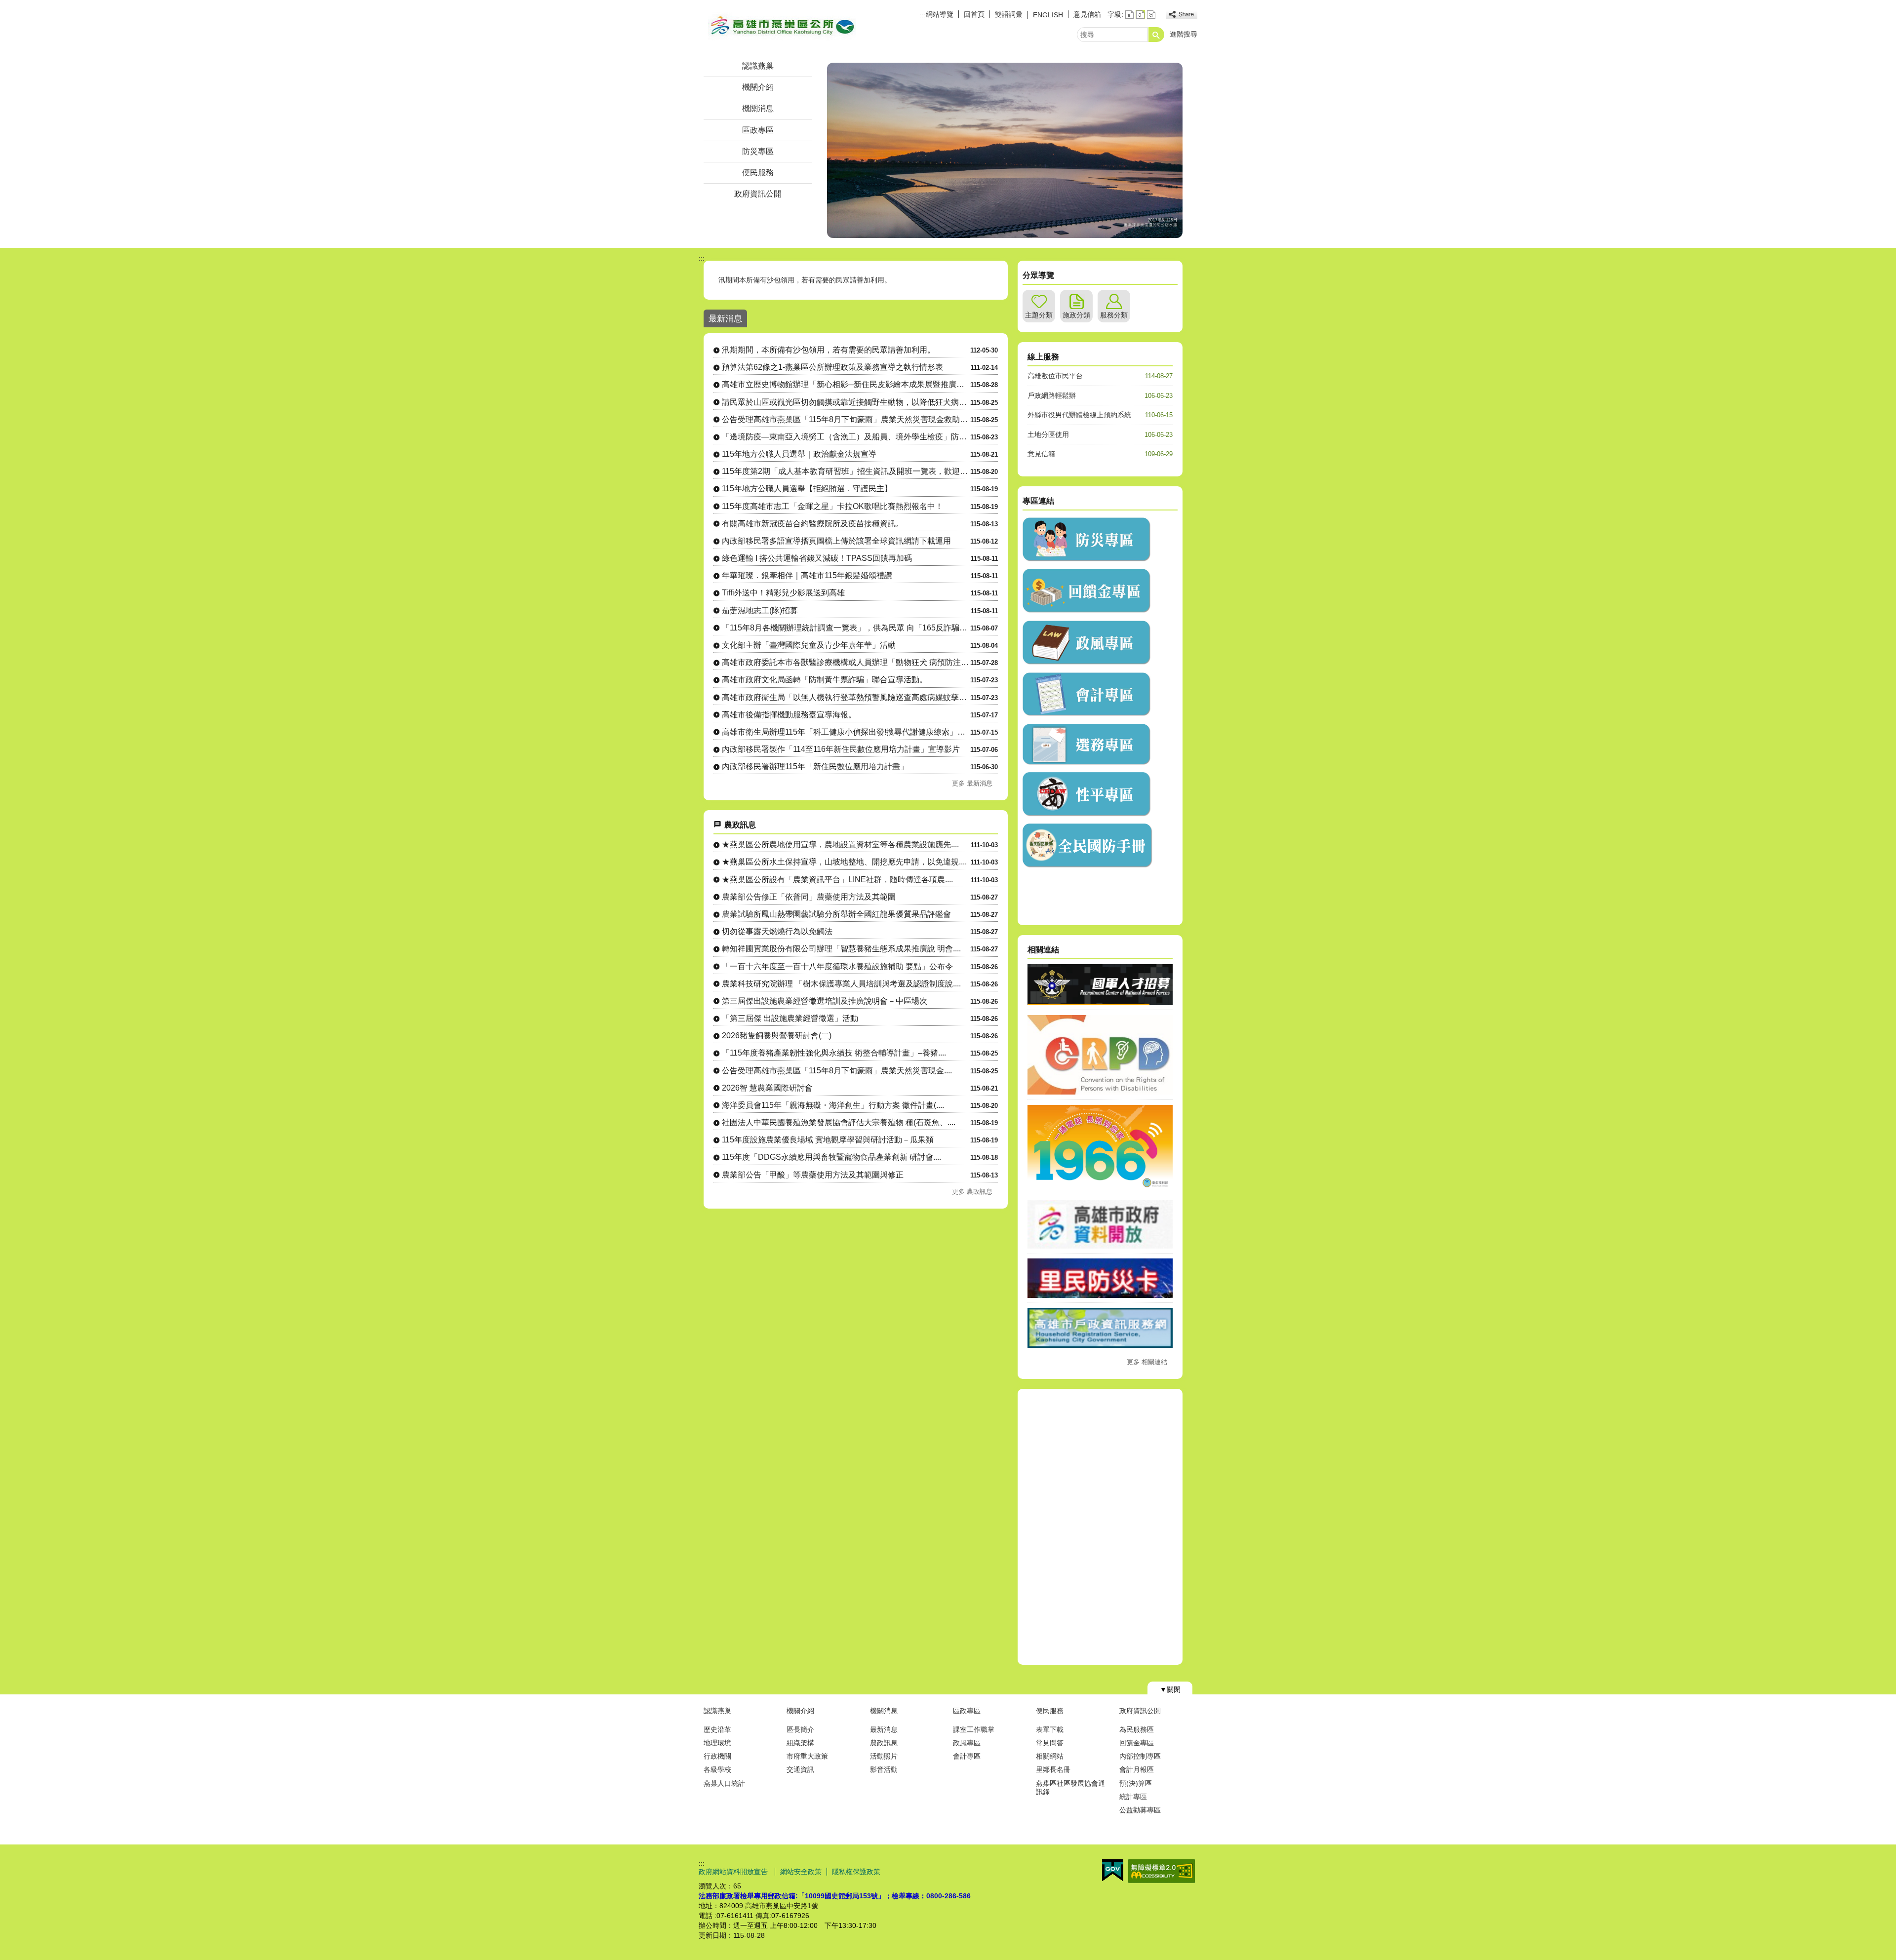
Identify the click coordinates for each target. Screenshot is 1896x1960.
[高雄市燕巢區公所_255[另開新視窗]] (1087, 814)
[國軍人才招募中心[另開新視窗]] (1100, 1003)
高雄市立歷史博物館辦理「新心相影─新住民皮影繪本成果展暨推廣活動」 (846, 384)
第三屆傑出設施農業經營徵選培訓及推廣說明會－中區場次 (825, 1001)
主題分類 (1039, 315)
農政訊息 (884, 1743)
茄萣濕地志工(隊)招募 (760, 610)
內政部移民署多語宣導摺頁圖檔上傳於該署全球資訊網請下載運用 (836, 541)
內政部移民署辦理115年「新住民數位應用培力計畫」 (815, 766)
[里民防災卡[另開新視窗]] (1100, 1295)
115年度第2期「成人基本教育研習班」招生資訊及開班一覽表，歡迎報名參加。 (846, 471)
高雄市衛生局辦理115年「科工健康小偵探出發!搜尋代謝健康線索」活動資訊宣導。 (846, 732)
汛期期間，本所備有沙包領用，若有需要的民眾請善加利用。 (829, 350)
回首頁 (974, 14)
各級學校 (717, 1769)
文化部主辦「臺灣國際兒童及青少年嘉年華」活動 (809, 645)
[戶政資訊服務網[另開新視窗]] (1100, 1345)
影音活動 (884, 1769)
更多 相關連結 (1147, 1362)
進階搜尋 (1184, 34)
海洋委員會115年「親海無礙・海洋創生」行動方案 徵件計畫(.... (833, 1105)
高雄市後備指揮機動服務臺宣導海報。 (789, 715)
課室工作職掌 (974, 1729)
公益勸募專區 (1140, 1810)
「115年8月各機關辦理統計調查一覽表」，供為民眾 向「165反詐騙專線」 (846, 628)
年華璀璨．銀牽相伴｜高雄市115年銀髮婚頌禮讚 (807, 575)
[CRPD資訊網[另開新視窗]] (1100, 1092)
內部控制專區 (1140, 1756)
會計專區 (967, 1756)
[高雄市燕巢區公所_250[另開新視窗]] (1087, 559)
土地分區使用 (1048, 434)
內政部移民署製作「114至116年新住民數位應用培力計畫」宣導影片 (841, 749)
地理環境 (717, 1743)
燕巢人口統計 (724, 1783)
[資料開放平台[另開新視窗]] (1100, 1246)
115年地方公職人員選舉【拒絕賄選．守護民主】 (807, 489)
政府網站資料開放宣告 (734, 1872)
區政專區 (758, 130)
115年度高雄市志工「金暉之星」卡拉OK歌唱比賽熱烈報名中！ (832, 506)
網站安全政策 (801, 1872)
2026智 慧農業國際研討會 (767, 1088)
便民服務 (758, 173)
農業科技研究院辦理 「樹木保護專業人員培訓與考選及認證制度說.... (841, 984)
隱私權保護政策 (856, 1872)
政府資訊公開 (758, 194)
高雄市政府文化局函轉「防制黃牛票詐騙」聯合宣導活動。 (825, 680)
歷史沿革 (717, 1729)
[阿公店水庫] (1005, 150)
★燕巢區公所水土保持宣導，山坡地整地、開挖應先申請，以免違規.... (844, 862)
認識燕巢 (758, 66)
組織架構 (800, 1743)
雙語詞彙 (1009, 14)
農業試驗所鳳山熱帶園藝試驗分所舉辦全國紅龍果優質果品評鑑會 (836, 914)
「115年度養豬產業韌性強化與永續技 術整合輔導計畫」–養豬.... (834, 1053)
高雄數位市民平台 (1055, 376)
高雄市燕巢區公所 (782, 26)
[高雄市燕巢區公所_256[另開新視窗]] (1089, 865)
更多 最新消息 (972, 783)
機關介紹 (758, 87)
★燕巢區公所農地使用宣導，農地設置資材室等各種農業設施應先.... (840, 844)
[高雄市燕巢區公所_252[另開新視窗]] (1087, 663)
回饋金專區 (1137, 1743)
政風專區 (967, 1743)
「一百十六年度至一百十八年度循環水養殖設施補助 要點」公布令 (837, 966)
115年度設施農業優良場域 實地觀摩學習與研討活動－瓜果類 (828, 1140)
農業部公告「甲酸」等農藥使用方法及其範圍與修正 (813, 1175)
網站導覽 (940, 14)
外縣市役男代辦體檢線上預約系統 (1079, 415)
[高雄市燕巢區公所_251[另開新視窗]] (1087, 611)
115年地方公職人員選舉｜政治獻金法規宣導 (799, 454)
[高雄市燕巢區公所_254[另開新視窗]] (1087, 763)
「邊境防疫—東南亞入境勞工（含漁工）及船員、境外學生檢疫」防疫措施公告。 (846, 437)
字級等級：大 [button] (1151, 15)
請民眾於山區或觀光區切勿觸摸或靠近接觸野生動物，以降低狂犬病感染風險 (846, 402)
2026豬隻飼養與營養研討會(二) (777, 1036)
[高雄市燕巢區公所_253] (1087, 714)
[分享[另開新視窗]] (1182, 15)
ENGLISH (1048, 15)
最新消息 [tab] (725, 318)
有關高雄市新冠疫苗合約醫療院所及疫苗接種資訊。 (813, 524)
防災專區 (758, 151)
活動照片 (884, 1756)
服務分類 (1114, 315)
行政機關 (717, 1756)
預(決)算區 (1136, 1783)
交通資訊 (800, 1769)
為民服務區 (1137, 1729)
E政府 (1113, 1870)
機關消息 (758, 108)
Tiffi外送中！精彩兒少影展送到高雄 (783, 593)
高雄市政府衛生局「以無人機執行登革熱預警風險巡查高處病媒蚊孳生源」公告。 (846, 697)
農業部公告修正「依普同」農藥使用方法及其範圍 (809, 897)
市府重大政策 (807, 1756)
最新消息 (884, 1729)
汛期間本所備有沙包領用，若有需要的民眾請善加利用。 (805, 280)
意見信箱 (1087, 14)
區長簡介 (800, 1729)
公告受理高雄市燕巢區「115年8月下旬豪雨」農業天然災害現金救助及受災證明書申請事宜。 (846, 419)
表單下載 (1050, 1729)
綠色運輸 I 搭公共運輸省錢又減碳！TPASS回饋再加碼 (817, 558)
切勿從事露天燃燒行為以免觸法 (777, 931)
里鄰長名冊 (1053, 1769)
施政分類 (1076, 315)
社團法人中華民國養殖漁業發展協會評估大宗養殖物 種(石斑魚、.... (839, 1122)
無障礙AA (1162, 1871)
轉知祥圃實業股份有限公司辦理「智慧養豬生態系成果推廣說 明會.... (841, 949)
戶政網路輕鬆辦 (1052, 395)
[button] (1156, 35)
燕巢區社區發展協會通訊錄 (1070, 1787)
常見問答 (1050, 1743)
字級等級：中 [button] (1140, 15)
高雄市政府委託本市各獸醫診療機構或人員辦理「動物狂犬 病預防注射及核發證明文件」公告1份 (846, 662)
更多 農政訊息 (972, 1192)
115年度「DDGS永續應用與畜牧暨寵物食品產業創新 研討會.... (831, 1157)
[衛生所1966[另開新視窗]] (1100, 1187)
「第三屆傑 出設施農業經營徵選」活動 (790, 1018)
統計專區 (1133, 1797)
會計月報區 (1137, 1769)
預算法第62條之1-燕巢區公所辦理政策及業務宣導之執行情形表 (832, 367)
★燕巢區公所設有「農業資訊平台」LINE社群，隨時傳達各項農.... (837, 880)
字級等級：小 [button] (1129, 15)
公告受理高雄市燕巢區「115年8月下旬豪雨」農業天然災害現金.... (837, 1071)
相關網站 (1050, 1756)
